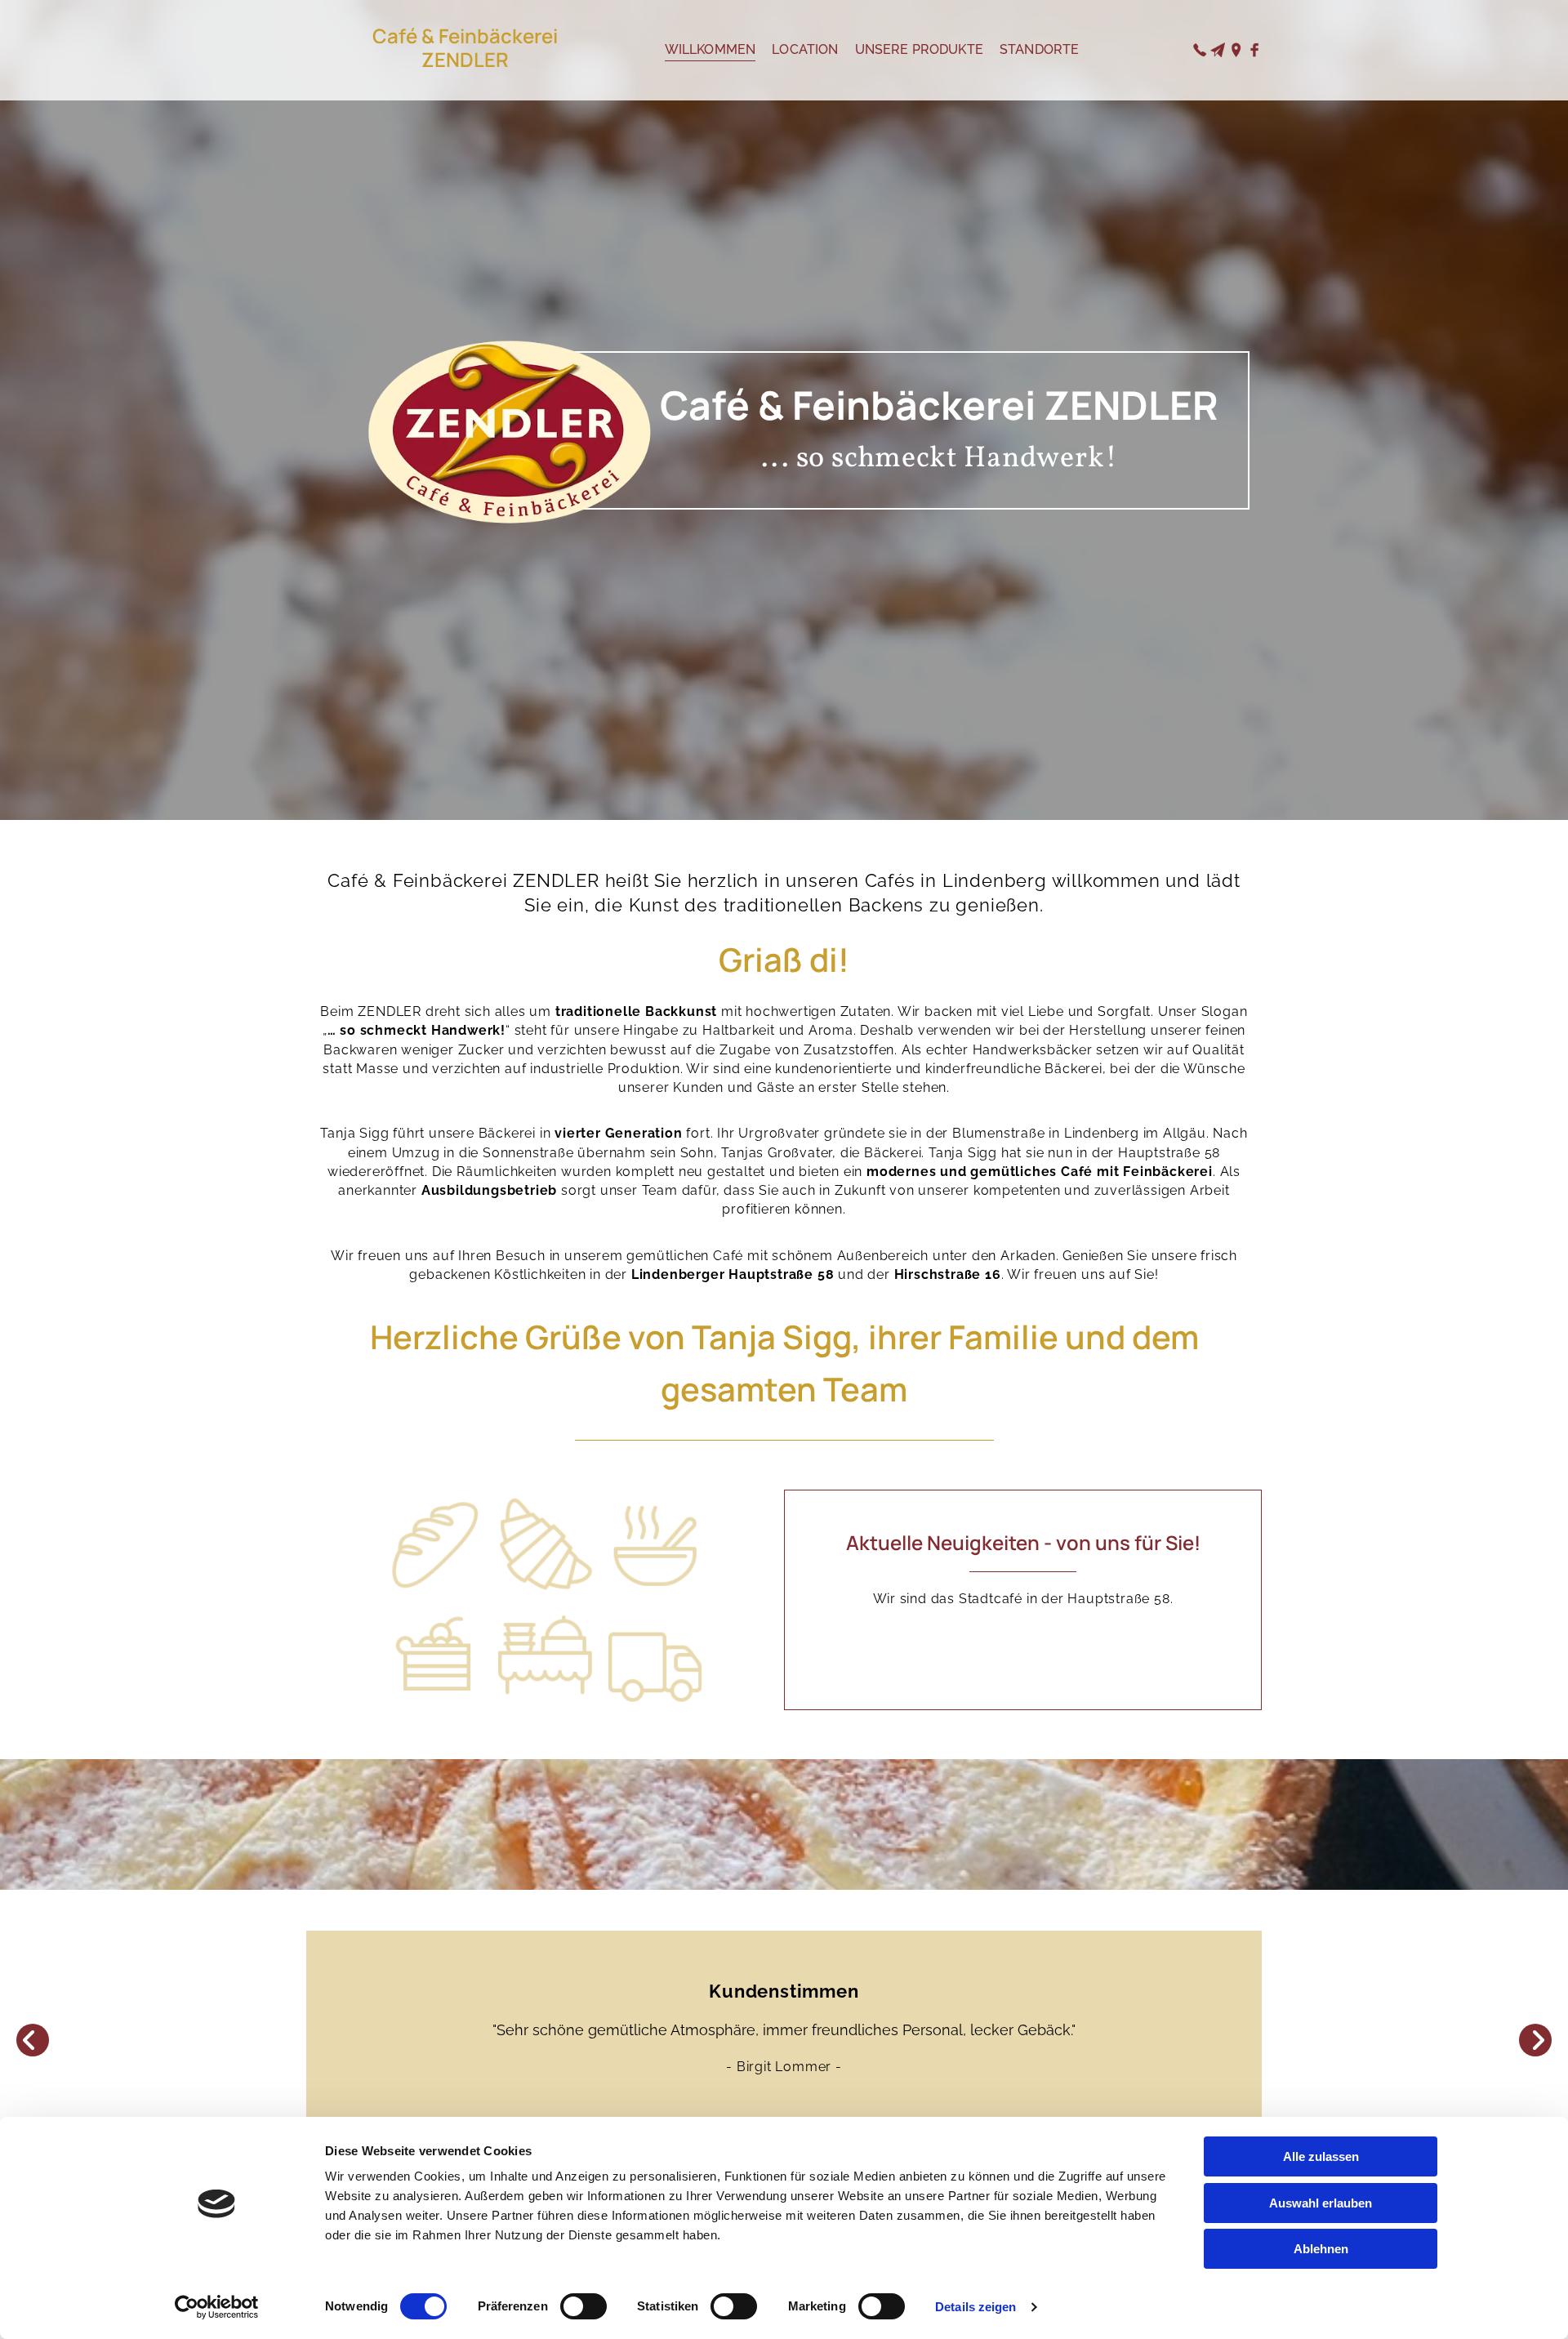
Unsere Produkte (919, 49)
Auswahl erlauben (1321, 2203)
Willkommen (710, 49)
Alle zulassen (1321, 2156)
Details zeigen (976, 2307)
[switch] (584, 2306)
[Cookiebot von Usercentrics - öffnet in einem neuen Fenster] (217, 2307)
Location (805, 49)
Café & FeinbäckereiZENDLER (465, 47)
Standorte (1039, 49)
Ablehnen (1321, 2249)
